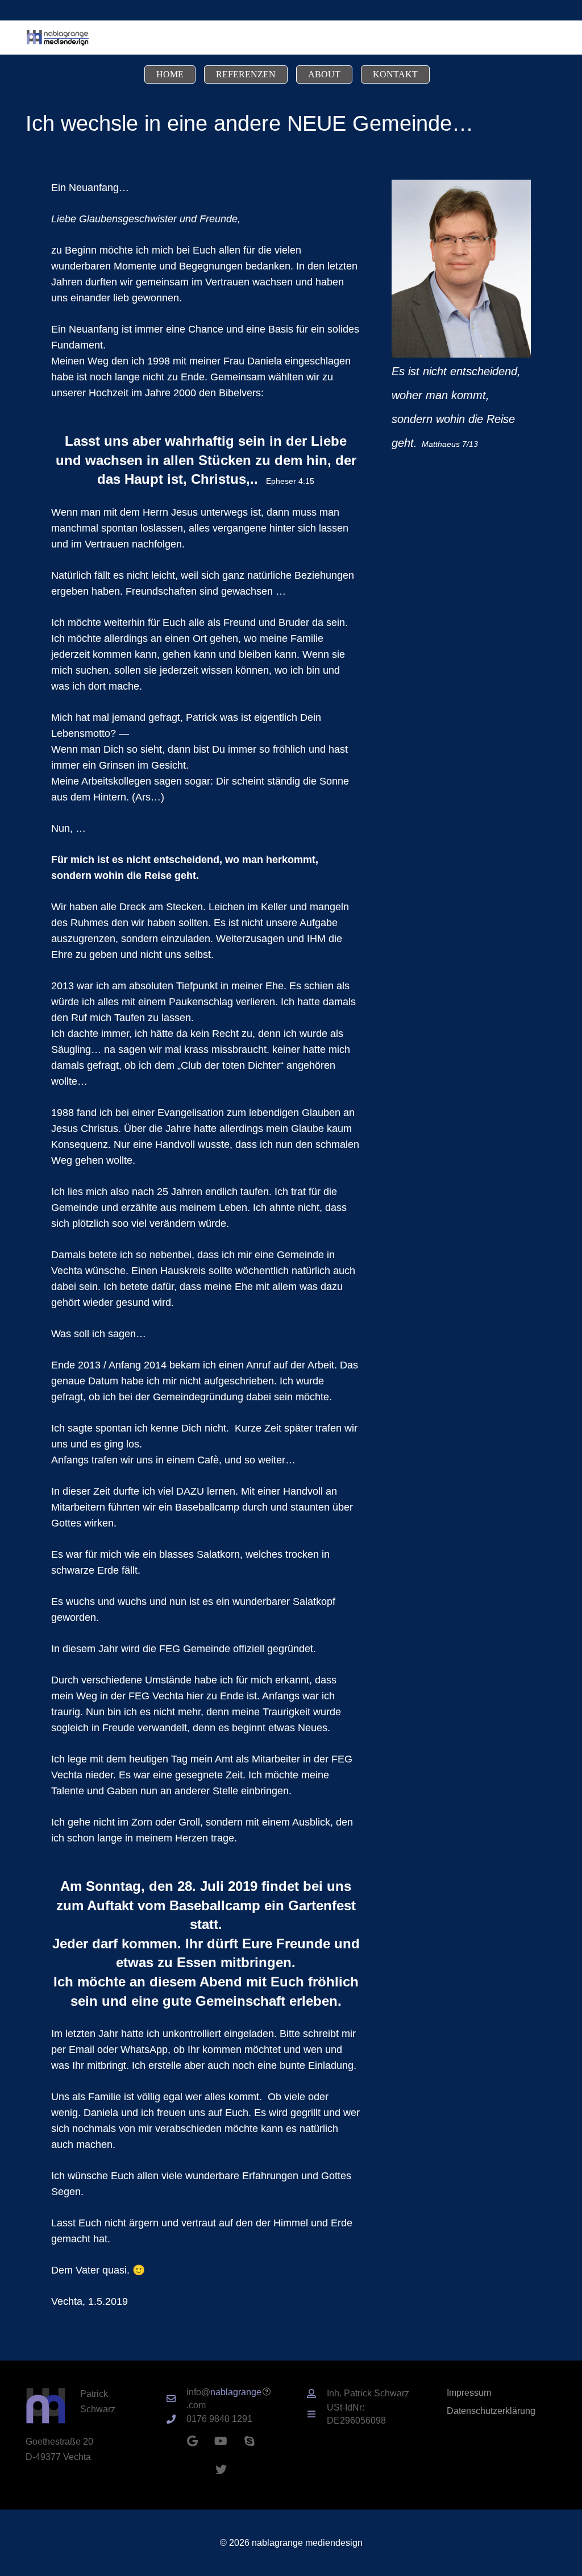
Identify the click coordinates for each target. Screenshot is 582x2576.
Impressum (469, 2392)
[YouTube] (221, 2441)
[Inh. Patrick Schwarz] (317, 2394)
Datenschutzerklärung (491, 2411)
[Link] (57, 38)
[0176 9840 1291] (176, 2419)
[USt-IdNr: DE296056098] (317, 2414)
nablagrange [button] (236, 2392)
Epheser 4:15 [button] (290, 481)
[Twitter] (221, 2470)
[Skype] (250, 2441)
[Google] (193, 2441)
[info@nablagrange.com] (176, 2399)
